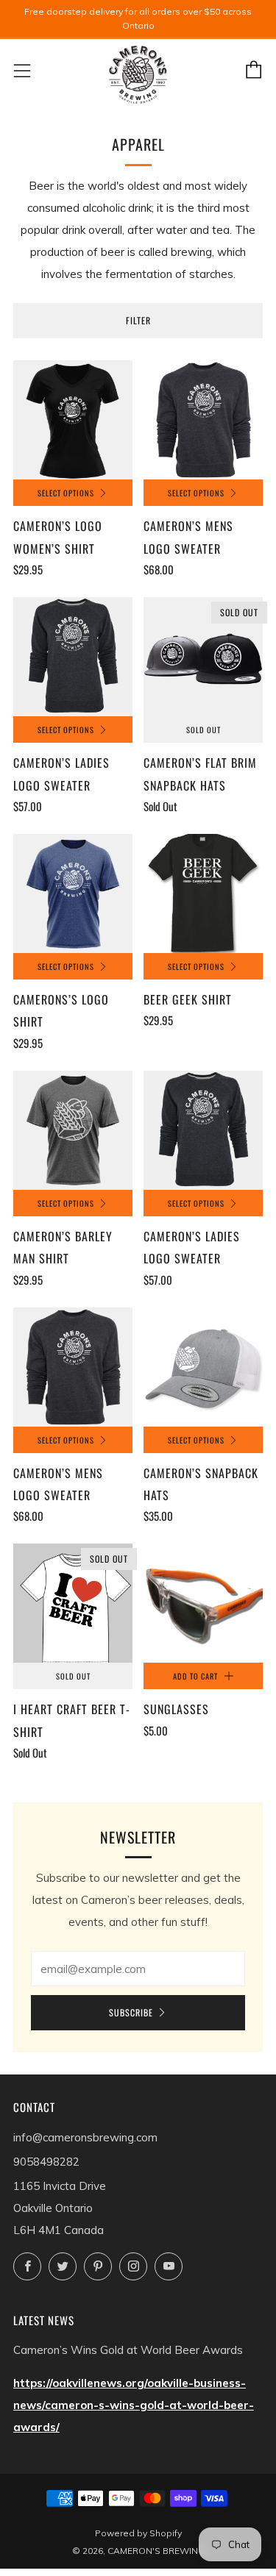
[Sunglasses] (203, 1603)
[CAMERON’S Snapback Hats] (203, 1367)
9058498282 (46, 2162)
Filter (138, 320)
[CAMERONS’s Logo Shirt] (73, 893)
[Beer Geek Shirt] (203, 893)
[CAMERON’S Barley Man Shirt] (73, 1130)
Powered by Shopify (138, 2533)
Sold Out (204, 729)
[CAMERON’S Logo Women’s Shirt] (73, 420)
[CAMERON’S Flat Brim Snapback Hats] (203, 657)
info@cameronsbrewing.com (85, 2137)
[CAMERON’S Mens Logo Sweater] (203, 420)
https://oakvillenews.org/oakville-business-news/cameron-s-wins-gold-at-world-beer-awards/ (134, 2405)
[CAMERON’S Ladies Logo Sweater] (73, 657)
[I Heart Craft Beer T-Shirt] (73, 1603)
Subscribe (131, 2012)
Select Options (66, 493)
